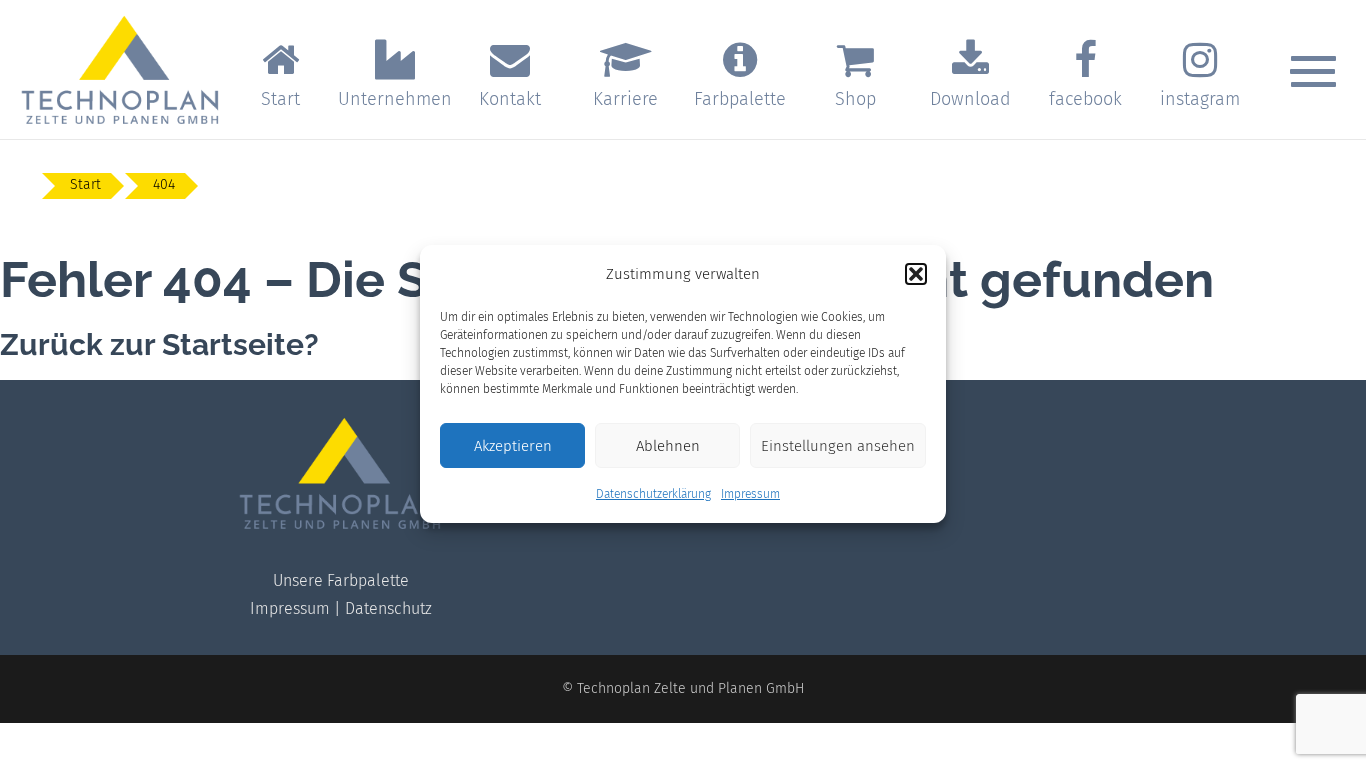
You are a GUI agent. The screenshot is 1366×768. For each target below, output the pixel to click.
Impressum (750, 494)
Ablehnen (668, 446)
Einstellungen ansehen (838, 446)
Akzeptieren (513, 446)
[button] (916, 274)
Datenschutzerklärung (653, 494)
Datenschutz (388, 608)
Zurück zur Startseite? (159, 344)
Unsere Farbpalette (341, 580)
